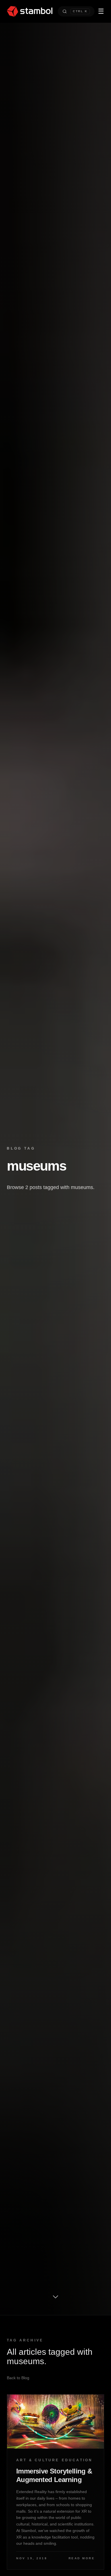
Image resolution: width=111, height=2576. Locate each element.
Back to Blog (18, 2378)
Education (77, 2460)
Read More (82, 2558)
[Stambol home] (30, 11)
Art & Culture (38, 2460)
